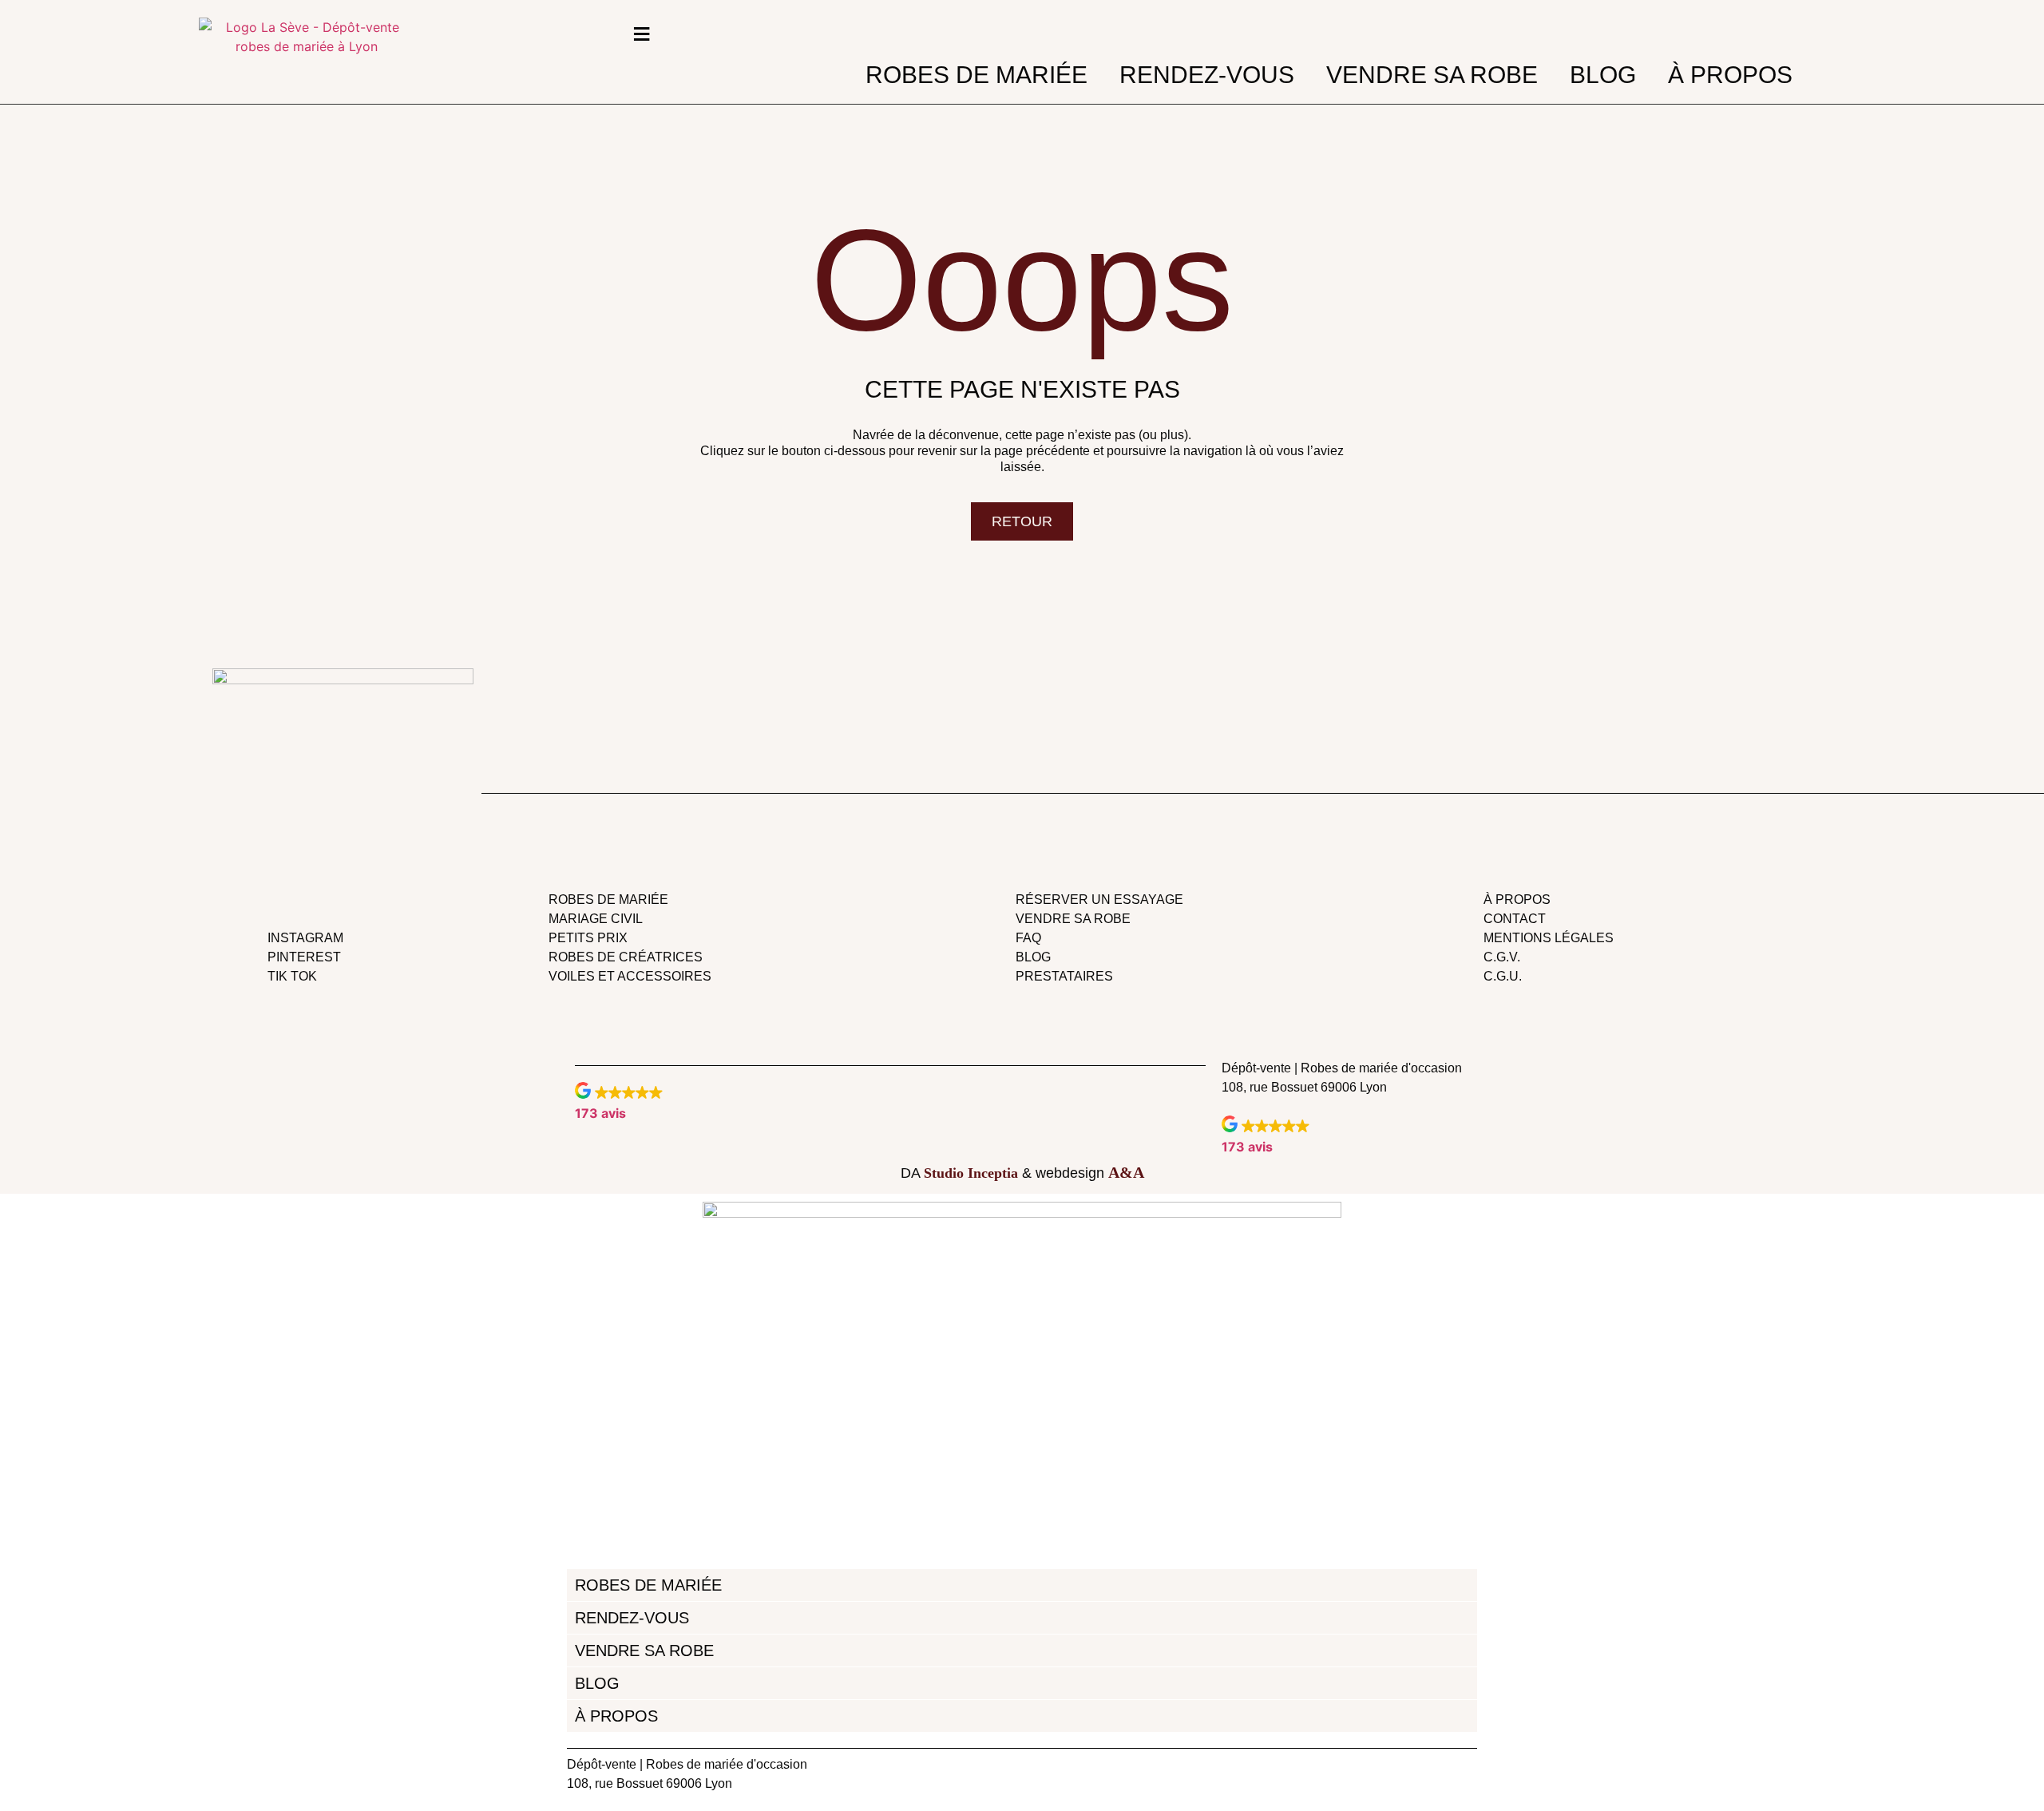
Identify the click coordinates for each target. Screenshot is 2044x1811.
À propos (1730, 75)
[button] (619, 1102)
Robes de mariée (976, 75)
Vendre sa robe (1432, 75)
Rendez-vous (1207, 75)
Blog (1603, 75)
